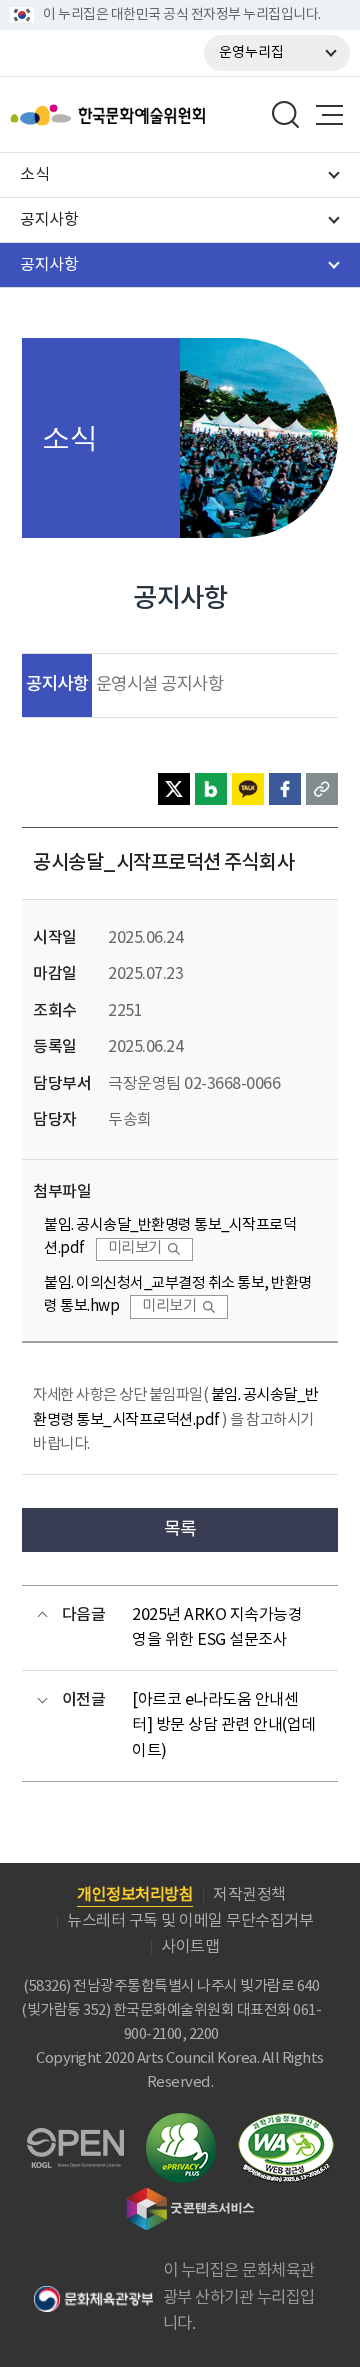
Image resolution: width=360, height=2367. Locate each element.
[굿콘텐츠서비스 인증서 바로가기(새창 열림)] (190, 2196)
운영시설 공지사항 (160, 685)
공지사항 (57, 684)
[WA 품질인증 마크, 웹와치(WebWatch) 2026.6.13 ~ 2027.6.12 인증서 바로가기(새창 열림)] (286, 2122)
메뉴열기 (329, 115)
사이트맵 (190, 1947)
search (286, 115)
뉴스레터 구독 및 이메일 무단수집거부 (190, 1921)
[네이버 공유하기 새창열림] (211, 789)
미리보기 (135, 1248)
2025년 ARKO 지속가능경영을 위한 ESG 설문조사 (217, 1628)
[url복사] (322, 789)
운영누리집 (251, 53)
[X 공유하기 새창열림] (174, 789)
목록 (180, 1529)
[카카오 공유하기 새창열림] (248, 789)
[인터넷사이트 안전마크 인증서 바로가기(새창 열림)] (181, 2124)
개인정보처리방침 (135, 1895)
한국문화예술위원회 (158, 115)
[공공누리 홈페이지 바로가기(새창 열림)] (75, 2139)
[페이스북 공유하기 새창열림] (285, 789)
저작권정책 (249, 1895)
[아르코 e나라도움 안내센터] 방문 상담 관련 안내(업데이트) (224, 1725)
